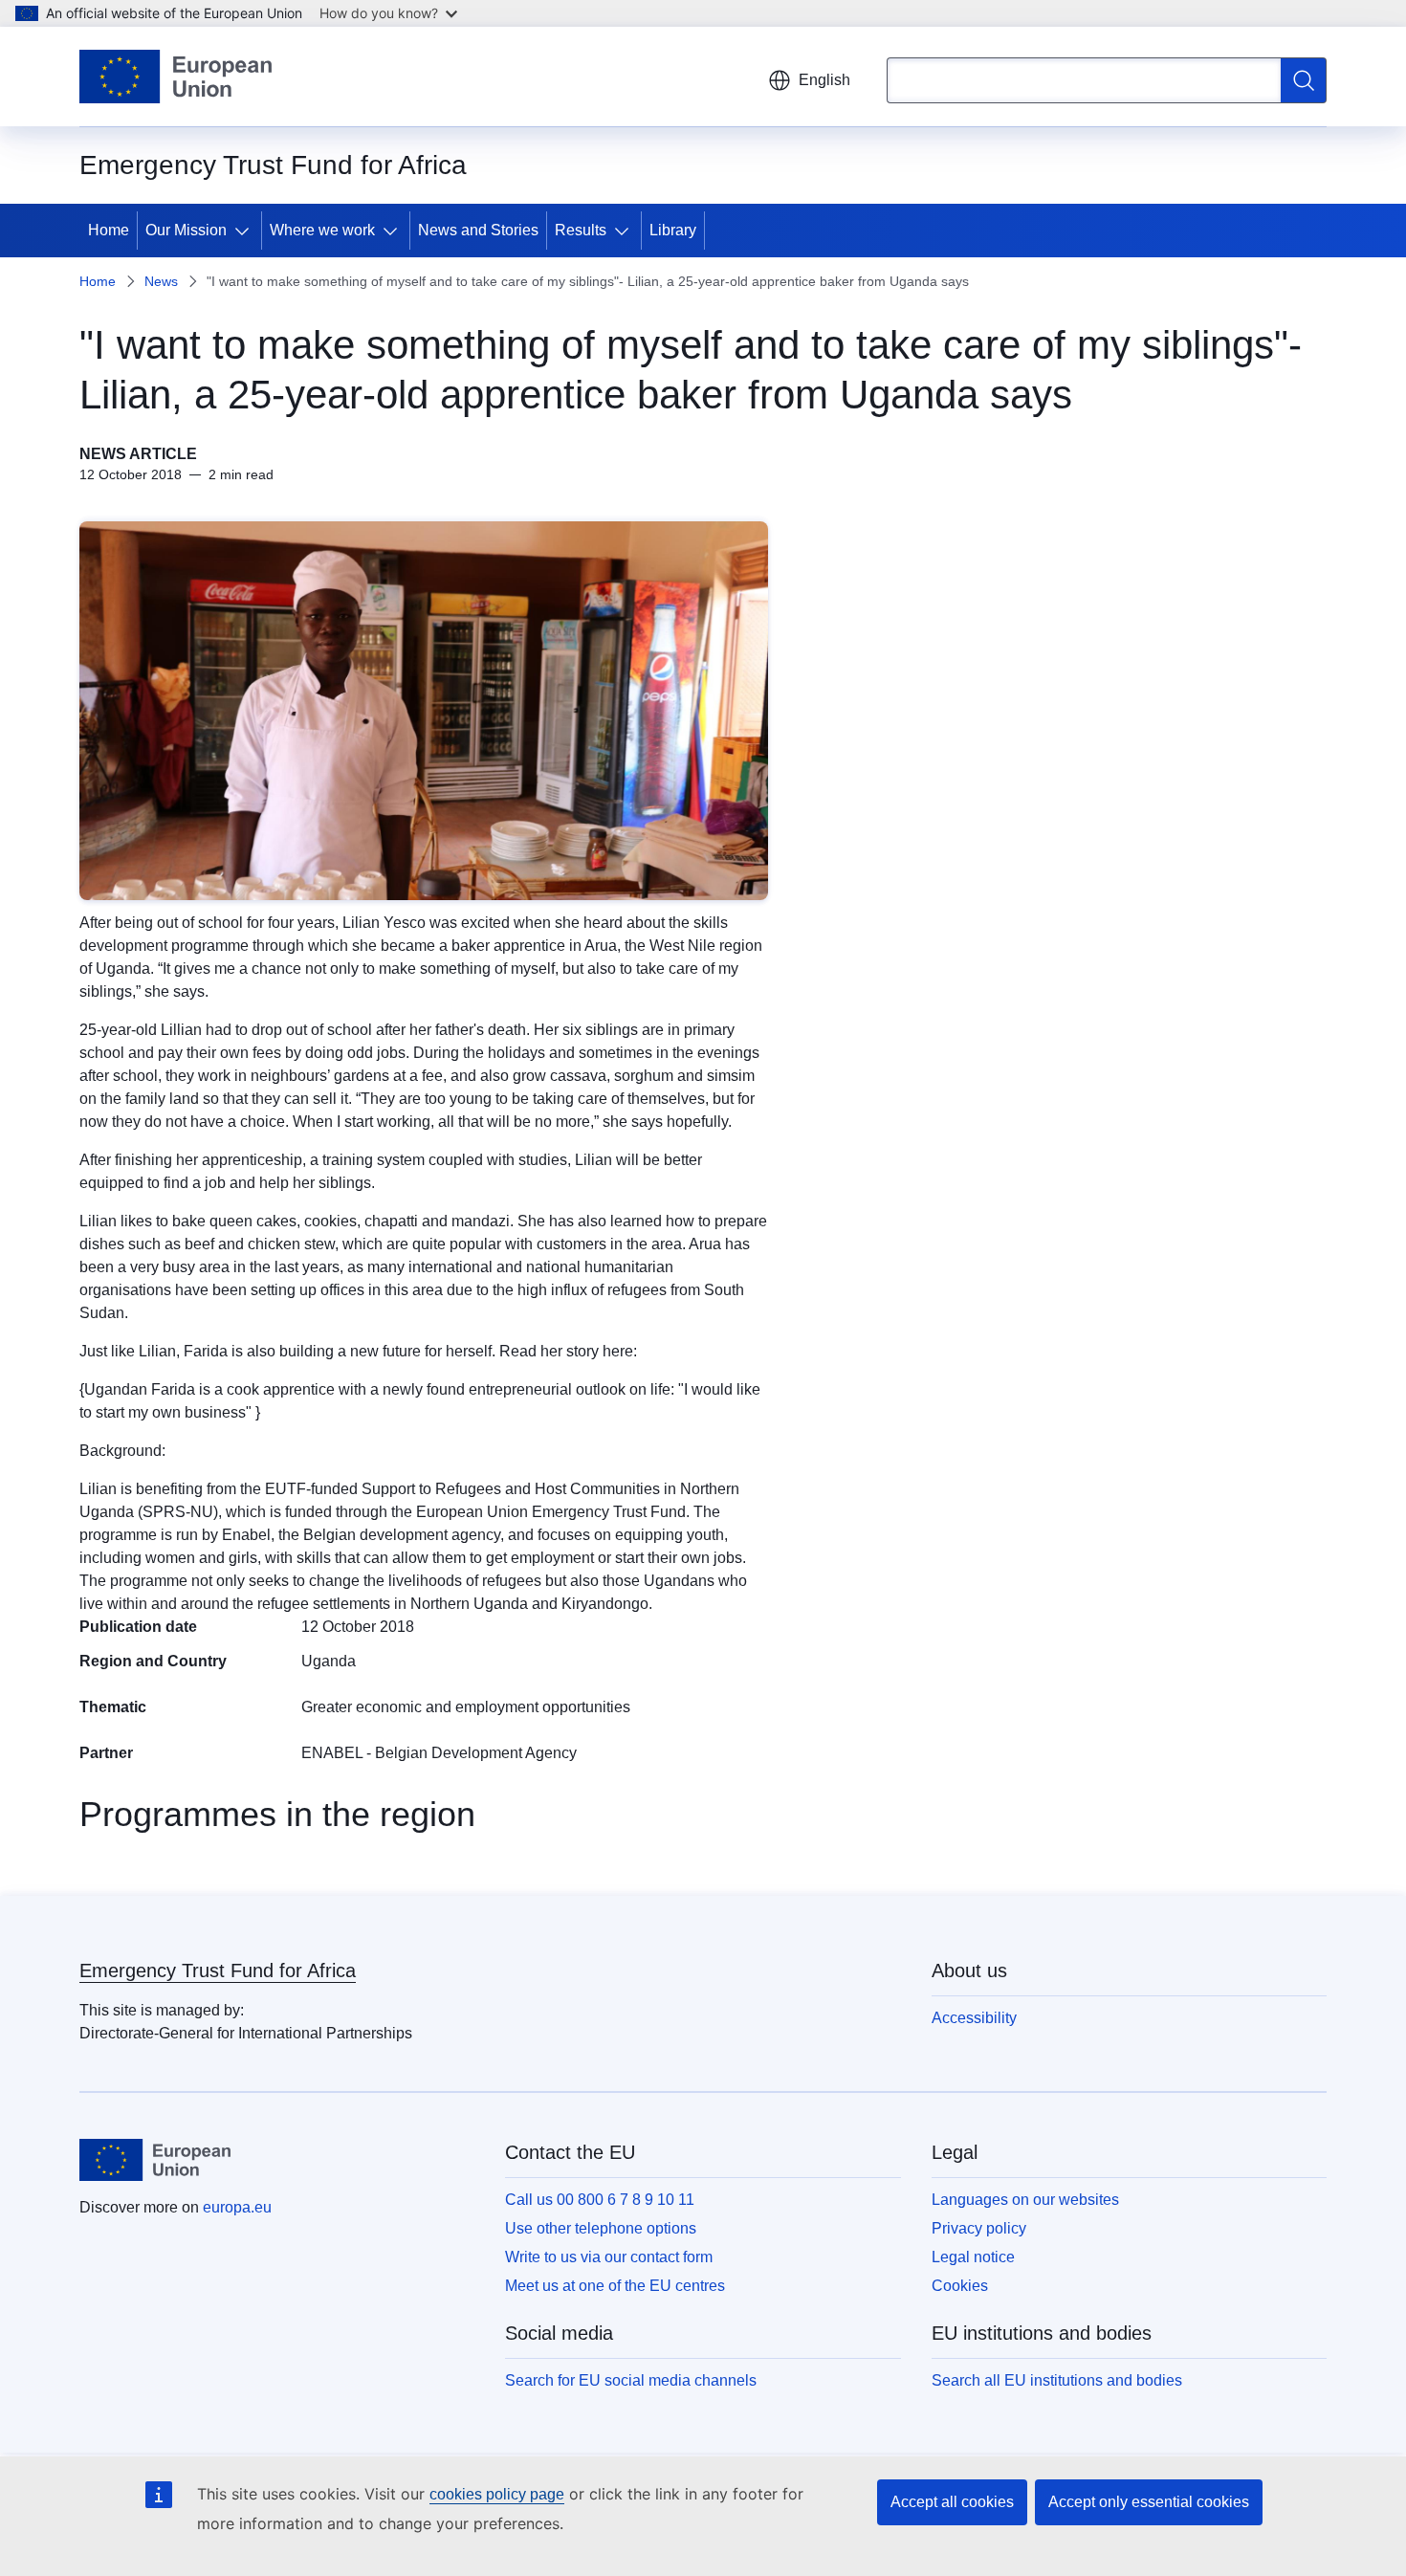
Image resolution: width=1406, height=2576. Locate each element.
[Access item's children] (246, 231)
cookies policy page (497, 2494)
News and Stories (478, 230)
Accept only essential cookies (1149, 2502)
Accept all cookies (952, 2502)
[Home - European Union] (176, 77)
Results (581, 230)
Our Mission (186, 230)
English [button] (824, 80)
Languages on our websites (1025, 2200)
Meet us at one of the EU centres (615, 2286)
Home (109, 230)
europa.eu (237, 2207)
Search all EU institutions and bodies (1057, 2380)
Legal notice (973, 2257)
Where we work (322, 230)
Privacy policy (979, 2228)
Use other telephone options (601, 2228)
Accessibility (974, 2018)
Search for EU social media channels (631, 2380)
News (161, 281)
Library (673, 230)
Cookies (960, 2286)
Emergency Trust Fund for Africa (218, 1971)
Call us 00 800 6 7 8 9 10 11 (600, 2200)
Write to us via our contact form (609, 2257)
